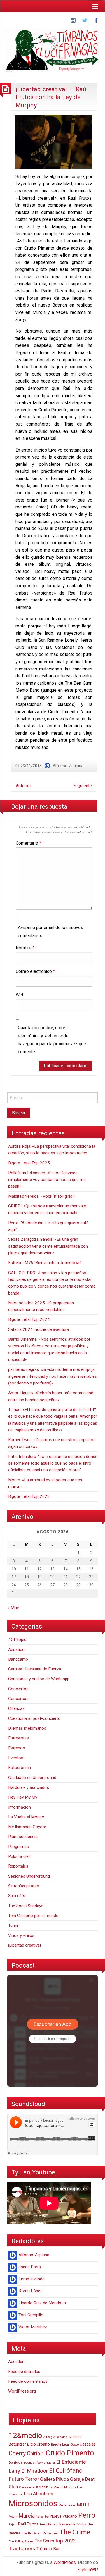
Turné (13, 1925)
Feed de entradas (24, 2372)
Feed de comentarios (28, 2381)
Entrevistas (18, 1738)
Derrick (14, 2463)
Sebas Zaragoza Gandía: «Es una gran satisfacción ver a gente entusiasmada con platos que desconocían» (48, 1246)
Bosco (75, 2445)
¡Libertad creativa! (25, 1945)
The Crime (75, 2532)
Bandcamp (18, 1659)
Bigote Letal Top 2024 (29, 1319)
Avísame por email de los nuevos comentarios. (51, 932)
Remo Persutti (49, 2524)
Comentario (28, 843)
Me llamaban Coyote (27, 1827)
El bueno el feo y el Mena (38, 2463)
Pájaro (13, 2524)
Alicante (75, 2437)
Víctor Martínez (33, 2327)
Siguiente (83, 786)
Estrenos (17, 1748)
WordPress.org (22, 2391)
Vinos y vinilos (21, 1935)
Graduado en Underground (32, 1778)
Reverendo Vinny (73, 2524)
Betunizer (17, 2444)
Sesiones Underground (29, 1876)
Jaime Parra (30, 2267)
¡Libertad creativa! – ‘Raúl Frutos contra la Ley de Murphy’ (52, 97)
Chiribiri (36, 2454)
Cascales (88, 2444)
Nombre (25, 948)
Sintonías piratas (24, 1886)
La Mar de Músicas (63, 2487)
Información (19, 1807)
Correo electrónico (35, 971)
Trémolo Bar (48, 2549)
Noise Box (43, 2517)
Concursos (18, 1699)
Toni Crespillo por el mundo (33, 1916)
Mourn (13, 2517)
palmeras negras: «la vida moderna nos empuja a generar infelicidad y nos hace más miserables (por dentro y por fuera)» (53, 1376)
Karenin (42, 2487)
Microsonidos (33, 2503)
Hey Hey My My (23, 1797)
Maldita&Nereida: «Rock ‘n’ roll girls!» (42, 1196)
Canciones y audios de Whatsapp (39, 1679)
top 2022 (66, 2541)
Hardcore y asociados (29, 1787)
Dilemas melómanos (27, 1728)
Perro (87, 2515)
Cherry (17, 2453)
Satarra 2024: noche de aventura (39, 1329)
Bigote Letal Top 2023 (29, 1496)
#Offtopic (17, 1639)
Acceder (16, 2362)
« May (13, 1608)
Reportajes (18, 1866)
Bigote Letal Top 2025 (29, 1163)
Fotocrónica (19, 1768)
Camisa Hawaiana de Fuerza (35, 1669)
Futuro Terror (24, 2479)
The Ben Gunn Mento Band (40, 2533)
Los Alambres (39, 2494)
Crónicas (16, 1708)
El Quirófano (66, 2471)
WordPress (65, 2562)
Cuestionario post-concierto (34, 1718)
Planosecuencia (23, 1837)
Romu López (31, 2291)
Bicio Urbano (39, 2444)
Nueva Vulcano (64, 2516)
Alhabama (60, 2437)
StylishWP (88, 2570)
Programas (18, 1847)
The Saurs (45, 2541)
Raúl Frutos (28, 2524)
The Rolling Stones (21, 2542)
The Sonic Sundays (26, 1906)
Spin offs (17, 1896)
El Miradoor (35, 2471)
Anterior (23, 786)
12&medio (25, 2435)
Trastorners (22, 2549)
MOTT (83, 2505)
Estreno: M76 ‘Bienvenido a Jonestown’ (45, 1263)
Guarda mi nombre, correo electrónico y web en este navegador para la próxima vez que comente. (52, 1040)
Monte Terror (67, 2505)
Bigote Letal (60, 2444)
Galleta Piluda (54, 2479)
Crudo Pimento (70, 2453)
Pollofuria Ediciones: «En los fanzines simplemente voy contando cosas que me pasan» (47, 1180)
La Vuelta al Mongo (26, 1817)
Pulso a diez (19, 1856)
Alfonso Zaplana (68, 766)
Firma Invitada (32, 2279)
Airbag (48, 2437)
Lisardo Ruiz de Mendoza (42, 2303)
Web (20, 995)
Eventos (16, 1758)
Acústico (16, 1649)
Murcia (27, 2516)
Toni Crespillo (31, 2315)
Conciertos (18, 1689)
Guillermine (27, 2487)
